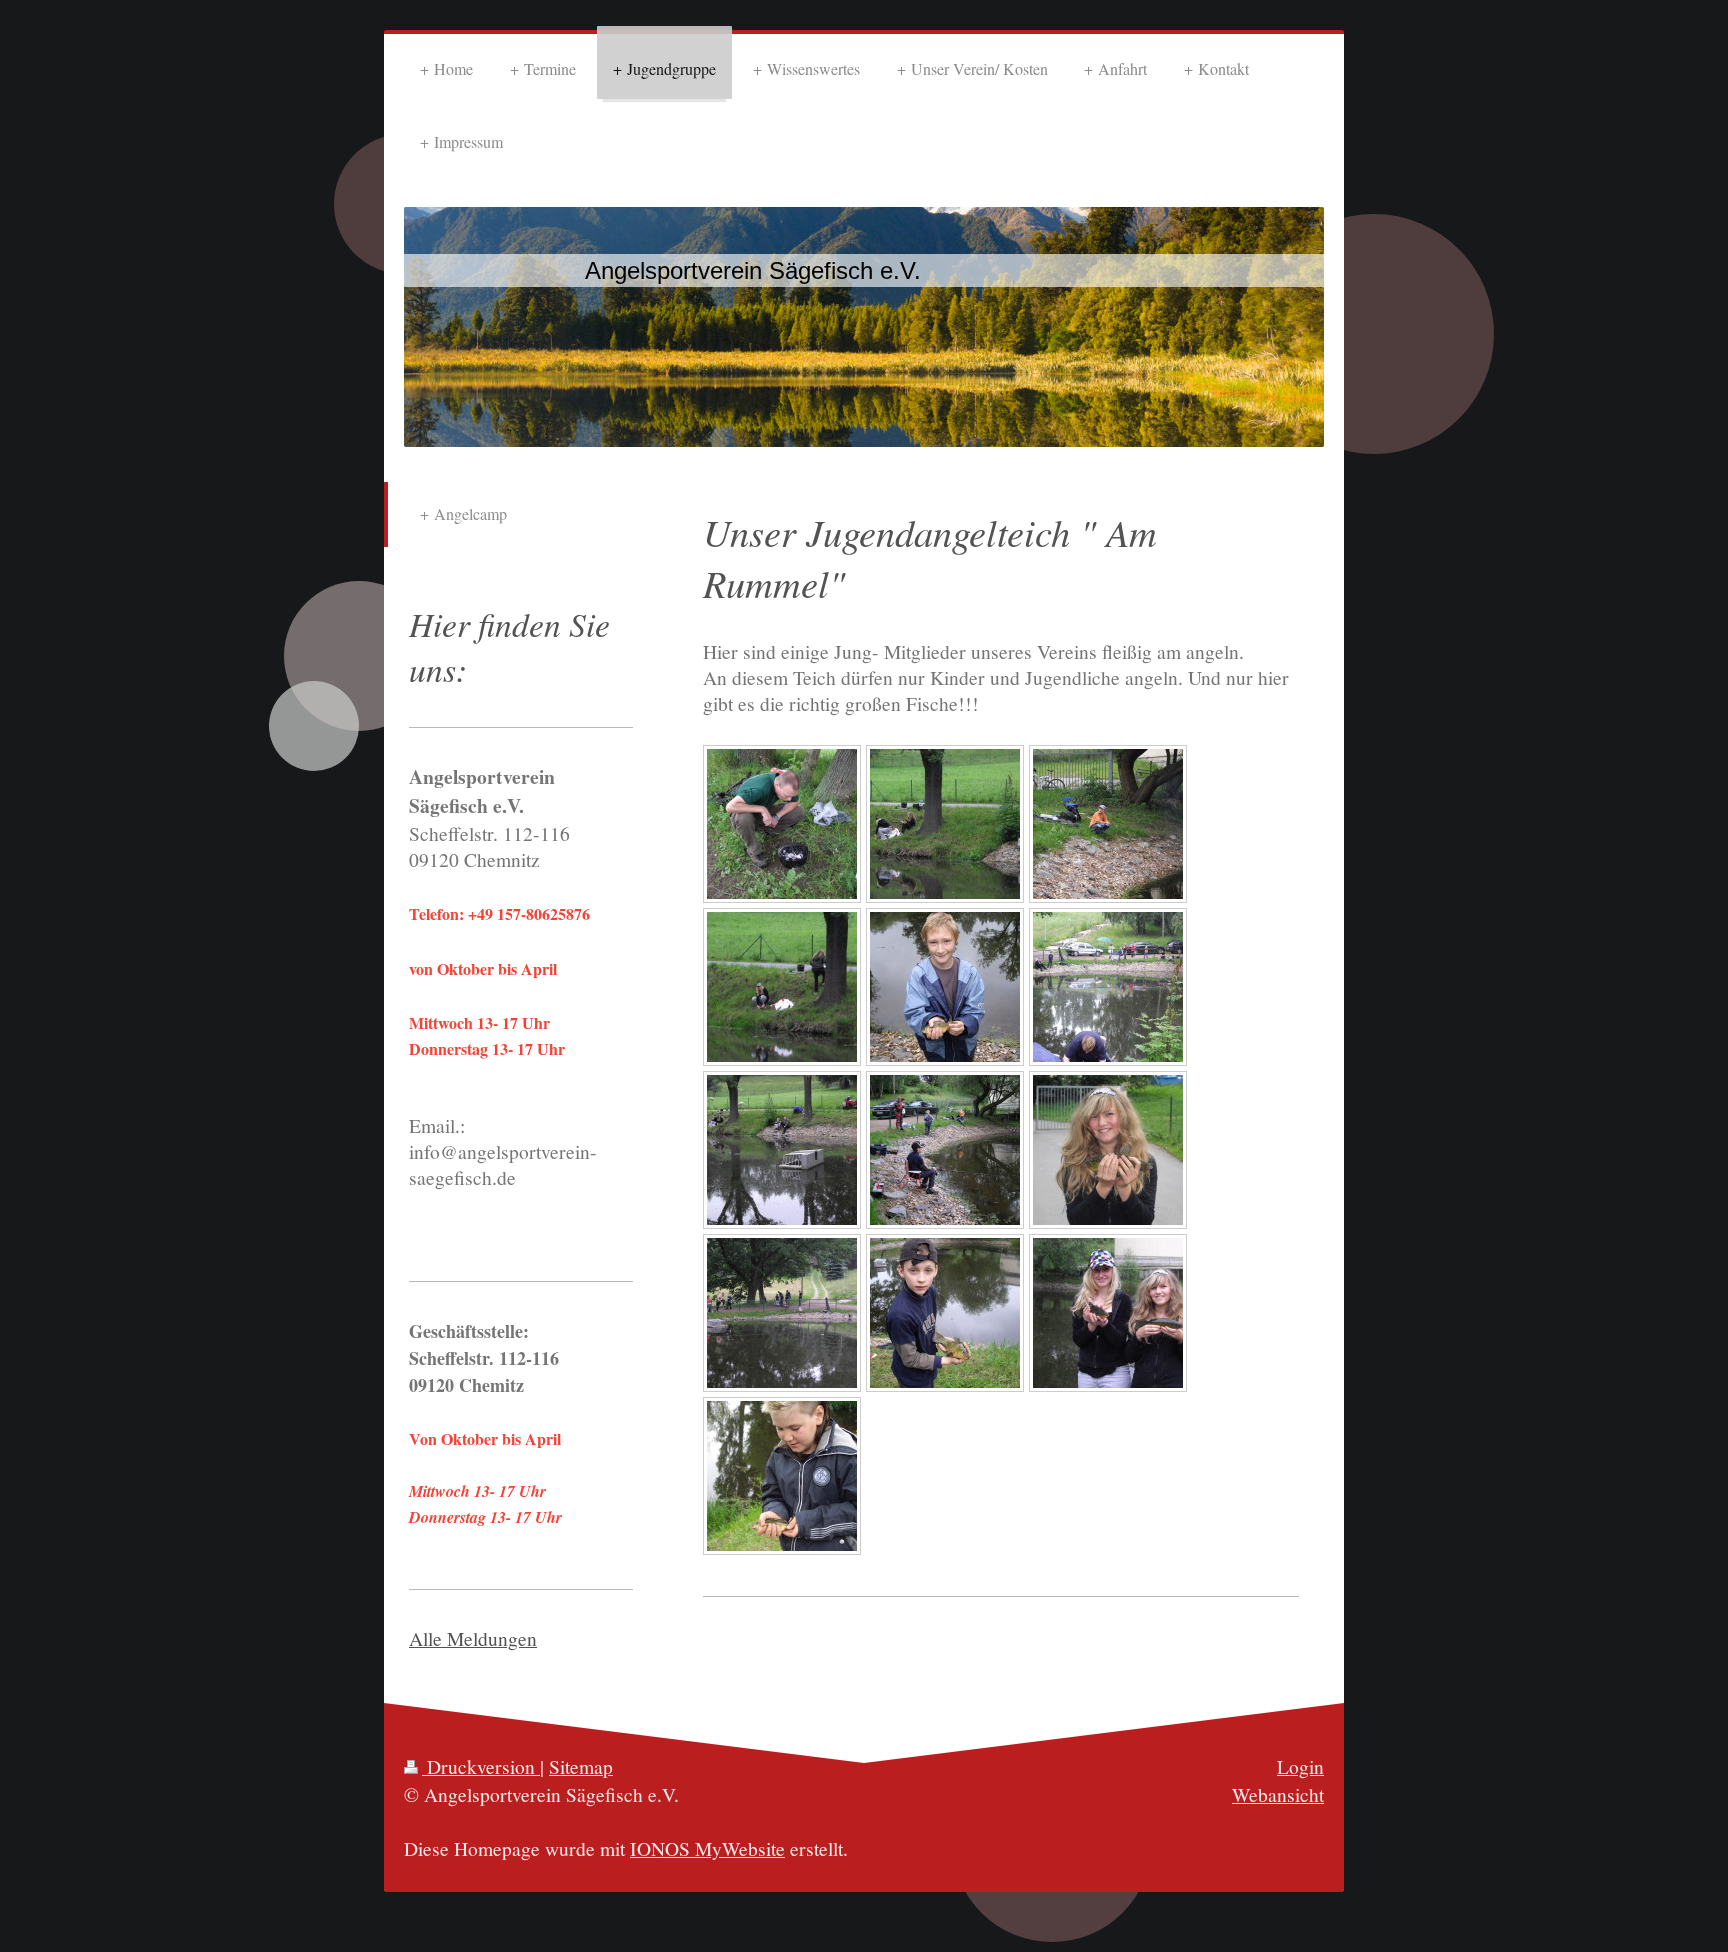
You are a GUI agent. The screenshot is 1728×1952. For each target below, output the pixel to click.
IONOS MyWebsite (707, 1848)
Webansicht (1278, 1794)
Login (1300, 1766)
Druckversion (481, 1766)
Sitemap (581, 1766)
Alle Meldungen (473, 1638)
